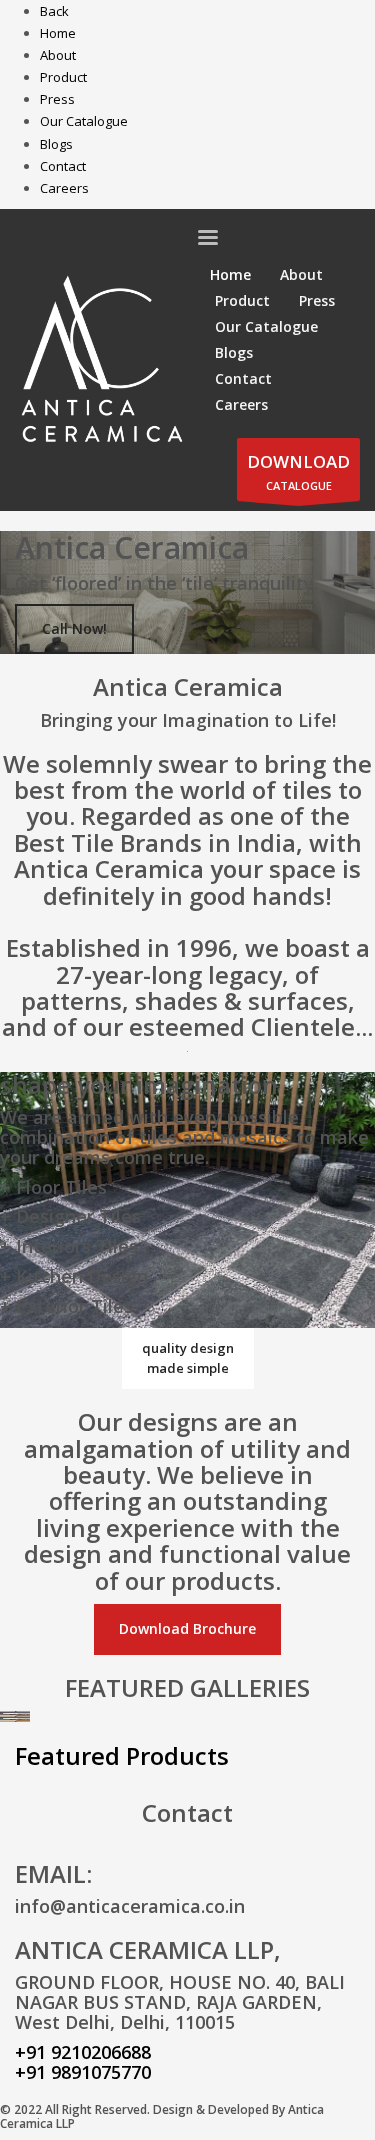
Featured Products (122, 1755)
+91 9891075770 (83, 2072)
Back (54, 11)
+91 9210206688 (83, 2052)
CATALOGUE (298, 471)
